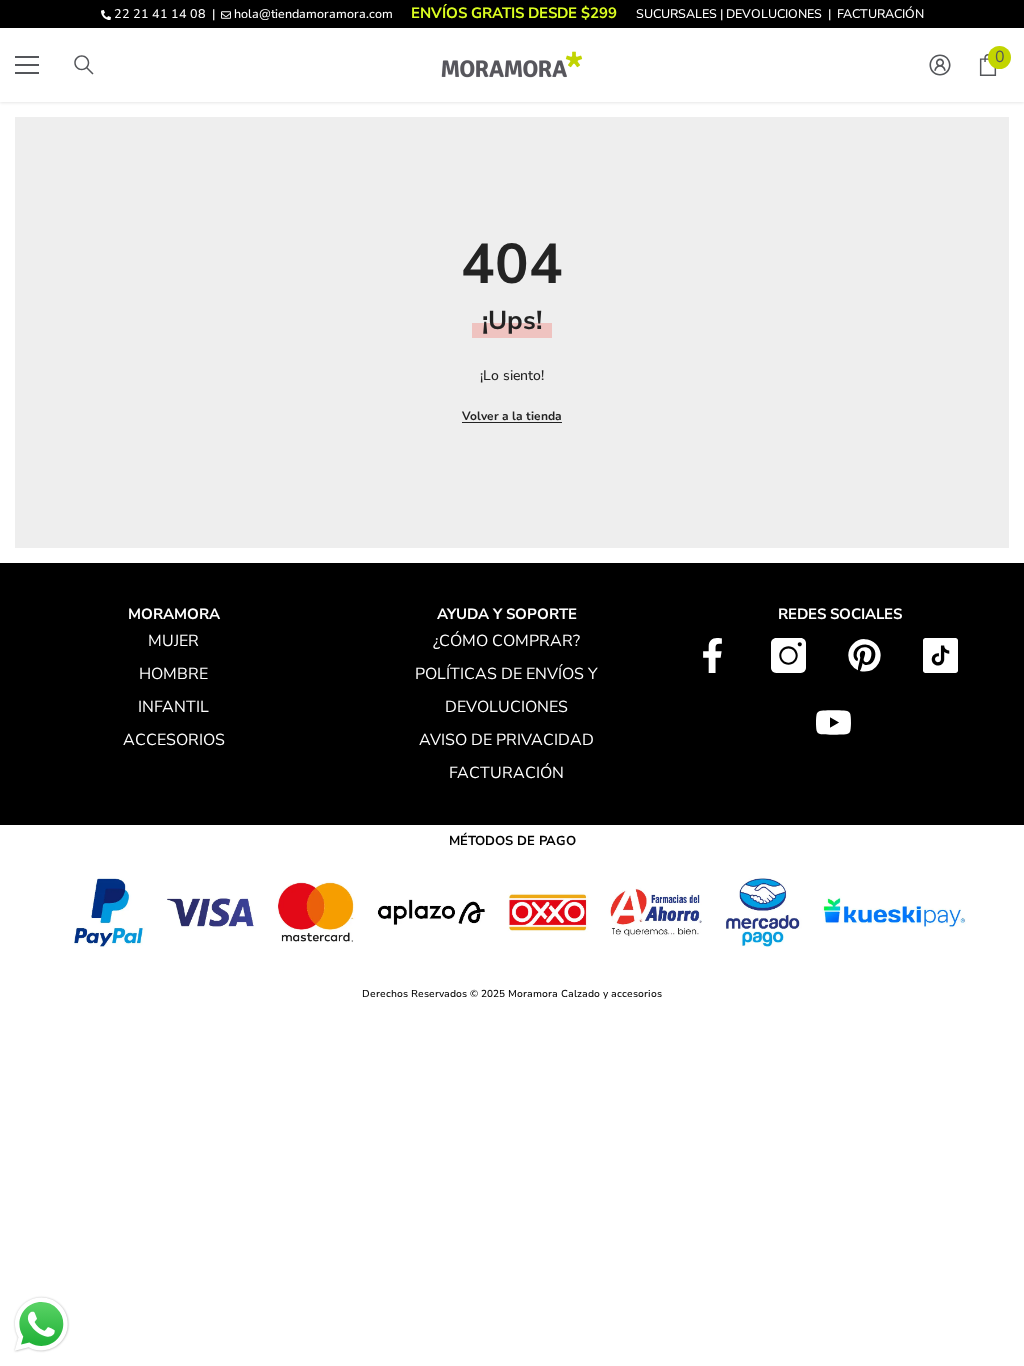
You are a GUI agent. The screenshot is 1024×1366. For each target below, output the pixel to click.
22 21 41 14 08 (160, 13)
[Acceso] (940, 65)
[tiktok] (940, 655)
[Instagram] (788, 655)
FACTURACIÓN (880, 13)
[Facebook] (712, 655)
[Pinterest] (864, 655)
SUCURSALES (676, 13)
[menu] (27, 65)
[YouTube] (833, 722)
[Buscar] (84, 65)
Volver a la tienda (512, 416)
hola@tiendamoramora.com (313, 13)
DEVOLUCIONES (774, 13)
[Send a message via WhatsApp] (41, 1324)
